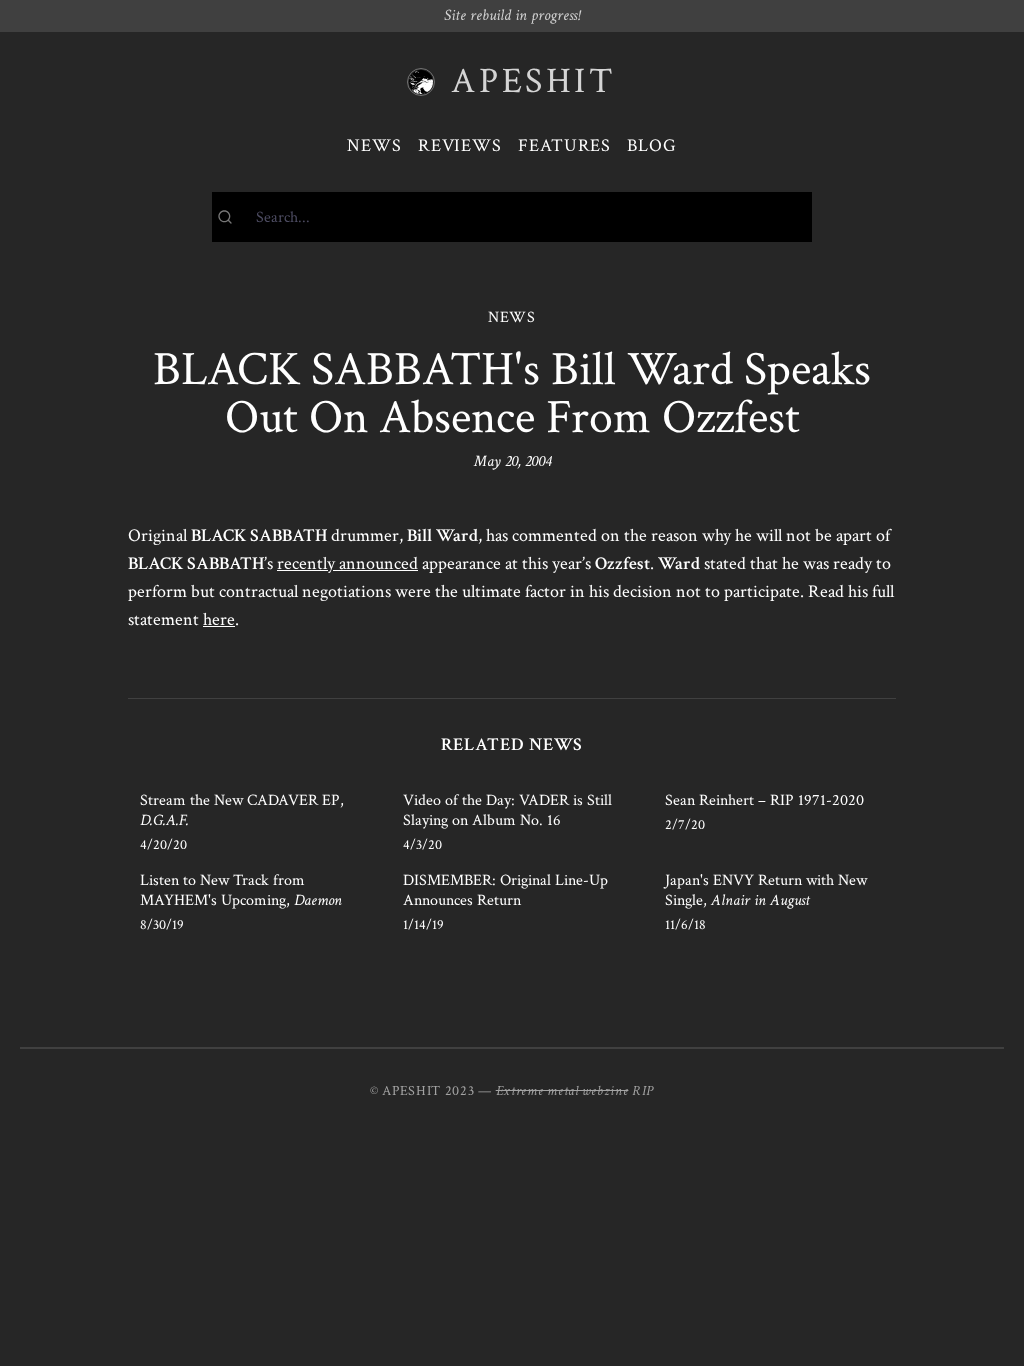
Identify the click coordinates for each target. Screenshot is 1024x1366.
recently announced (347, 563)
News (374, 145)
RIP (643, 1091)
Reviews (460, 145)
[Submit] (234, 217)
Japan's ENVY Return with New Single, (766, 890)
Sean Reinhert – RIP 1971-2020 (764, 800)
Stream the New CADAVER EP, (242, 810)
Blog (652, 145)
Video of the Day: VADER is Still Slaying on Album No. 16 (507, 810)
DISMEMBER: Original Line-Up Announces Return (505, 890)
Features (564, 145)
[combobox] (512, 217)
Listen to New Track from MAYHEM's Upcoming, (241, 890)
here (219, 619)
